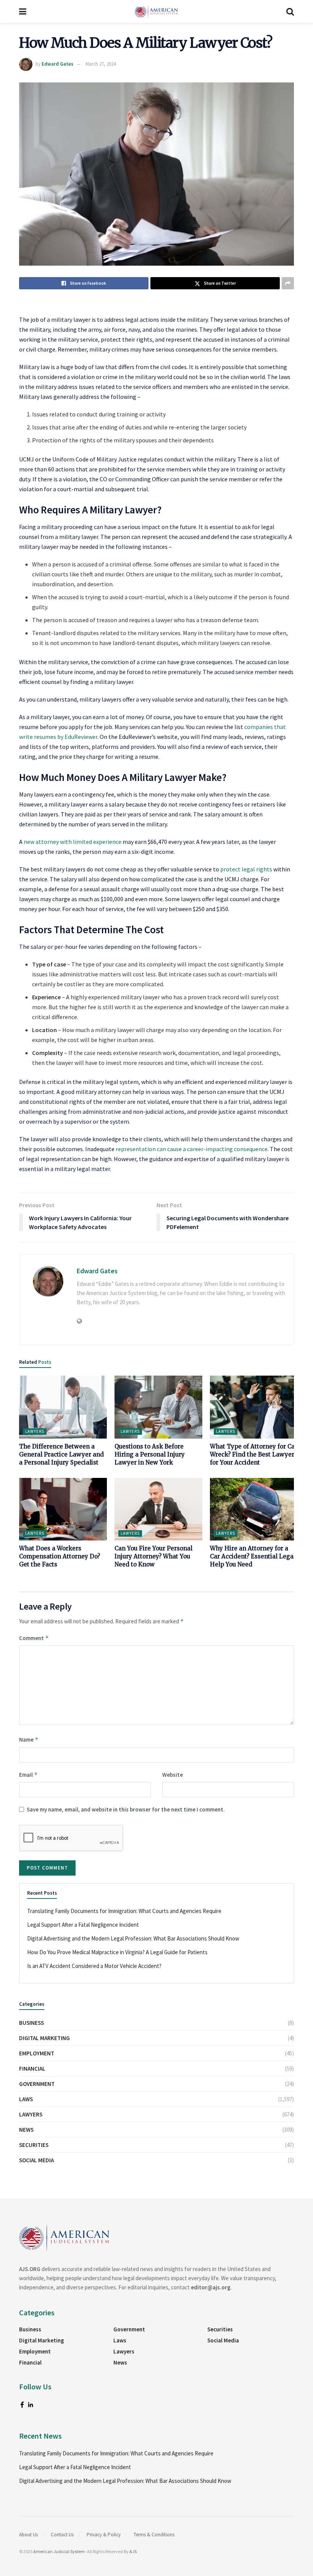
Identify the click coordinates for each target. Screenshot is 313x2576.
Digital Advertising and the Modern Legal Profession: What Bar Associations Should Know (133, 1938)
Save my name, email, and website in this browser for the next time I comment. (126, 1809)
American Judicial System (59, 2551)
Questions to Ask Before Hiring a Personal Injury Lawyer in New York (150, 1454)
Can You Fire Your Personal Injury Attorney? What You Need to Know (153, 1556)
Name (29, 1740)
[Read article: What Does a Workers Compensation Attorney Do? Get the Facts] (63, 1509)
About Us (28, 2535)
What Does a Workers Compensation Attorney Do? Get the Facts (60, 1556)
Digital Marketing (44, 2038)
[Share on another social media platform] (288, 283)
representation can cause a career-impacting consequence (192, 1149)
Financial (32, 2069)
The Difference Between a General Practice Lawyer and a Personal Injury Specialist (61, 1454)
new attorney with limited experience (73, 842)
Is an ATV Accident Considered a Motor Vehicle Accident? (94, 1966)
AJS (133, 2551)
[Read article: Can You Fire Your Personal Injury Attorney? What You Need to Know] (158, 1509)
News (26, 2130)
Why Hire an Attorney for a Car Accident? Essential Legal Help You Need (253, 1556)
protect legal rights (246, 869)
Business (31, 2023)
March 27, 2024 (101, 64)
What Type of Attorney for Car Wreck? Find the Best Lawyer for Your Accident (254, 1454)
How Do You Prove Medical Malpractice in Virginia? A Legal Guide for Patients (117, 1952)
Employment (37, 2053)
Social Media (36, 2160)
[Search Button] (290, 11)
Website (173, 1775)
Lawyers (35, 1431)
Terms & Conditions (154, 2535)
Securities (34, 2145)
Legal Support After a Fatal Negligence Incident (83, 1925)
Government (37, 2084)
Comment (34, 1638)
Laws (26, 2099)
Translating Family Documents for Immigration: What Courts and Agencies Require (124, 1911)
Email (28, 1775)
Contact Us (62, 2535)
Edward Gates (57, 64)
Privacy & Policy (104, 2535)
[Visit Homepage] (156, 11)
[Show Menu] (23, 11)
